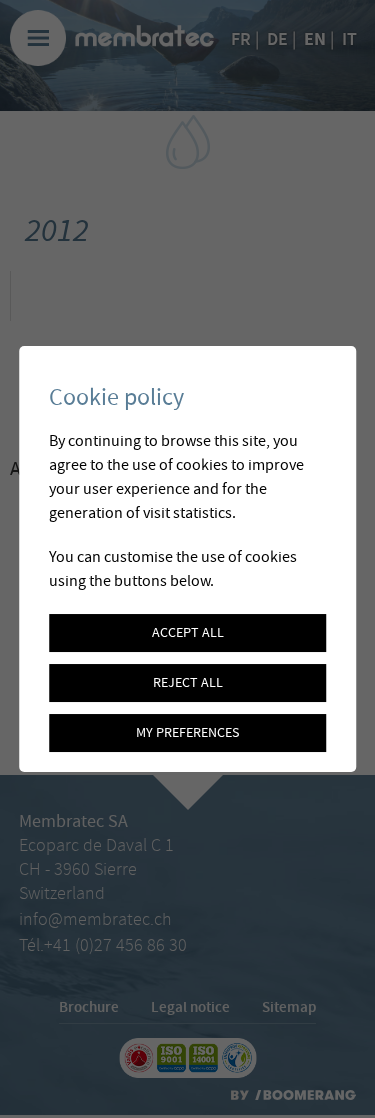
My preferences (187, 733)
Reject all (188, 683)
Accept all (188, 633)
